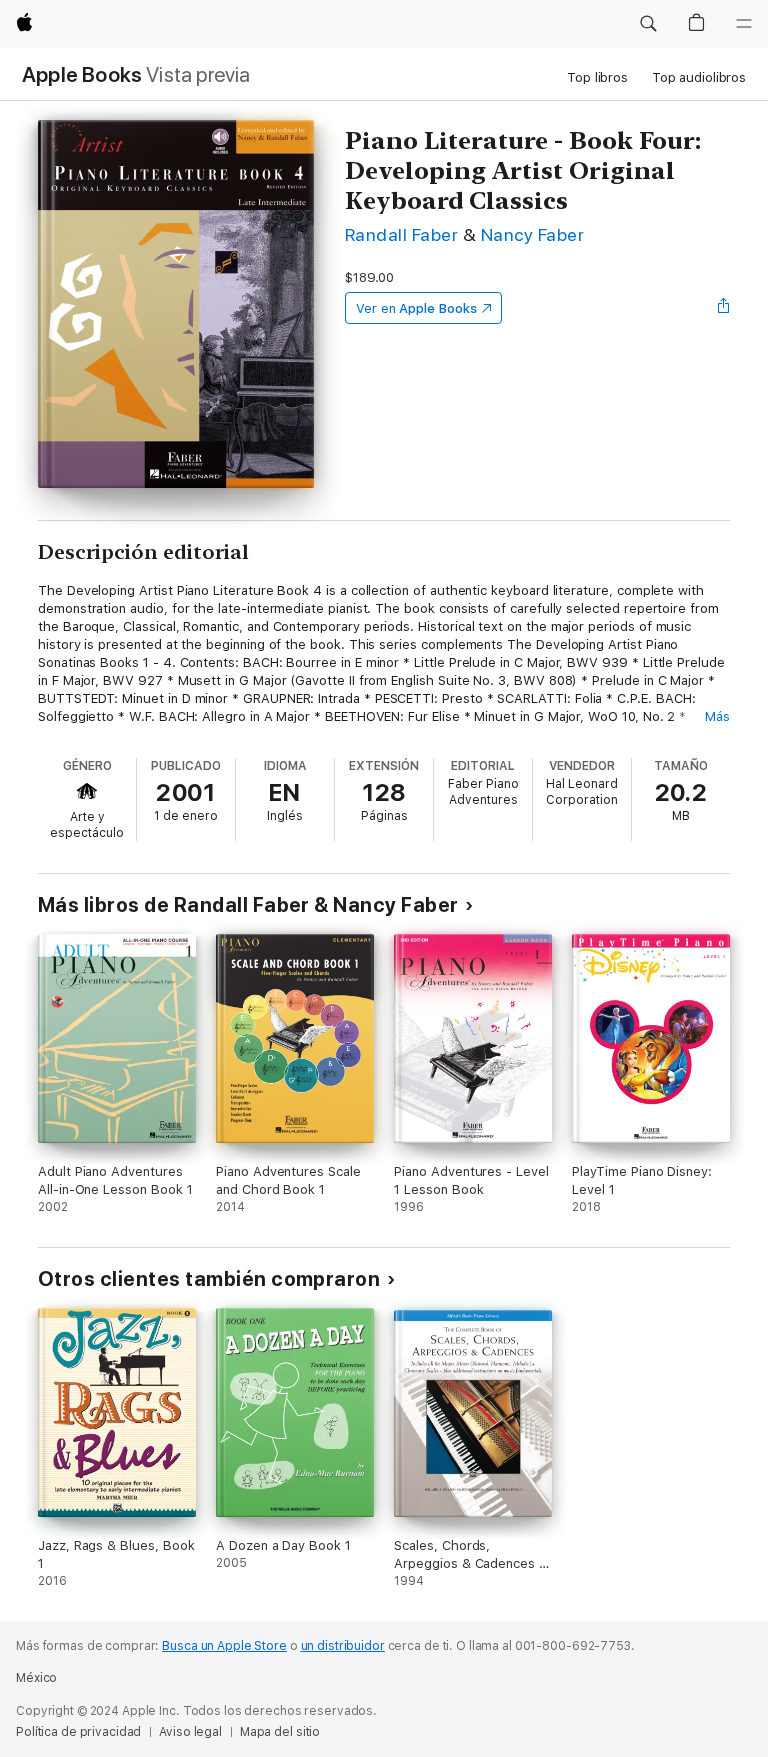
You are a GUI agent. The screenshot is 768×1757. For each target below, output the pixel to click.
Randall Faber (401, 234)
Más (717, 716)
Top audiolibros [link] (699, 77)
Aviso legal (190, 1732)
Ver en (416, 308)
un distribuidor (343, 1646)
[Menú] (744, 24)
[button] (648, 24)
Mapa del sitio (280, 1732)
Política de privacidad (78, 1732)
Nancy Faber (532, 234)
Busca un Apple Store (224, 1646)
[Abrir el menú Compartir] (724, 308)
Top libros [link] (597, 77)
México (36, 1678)
